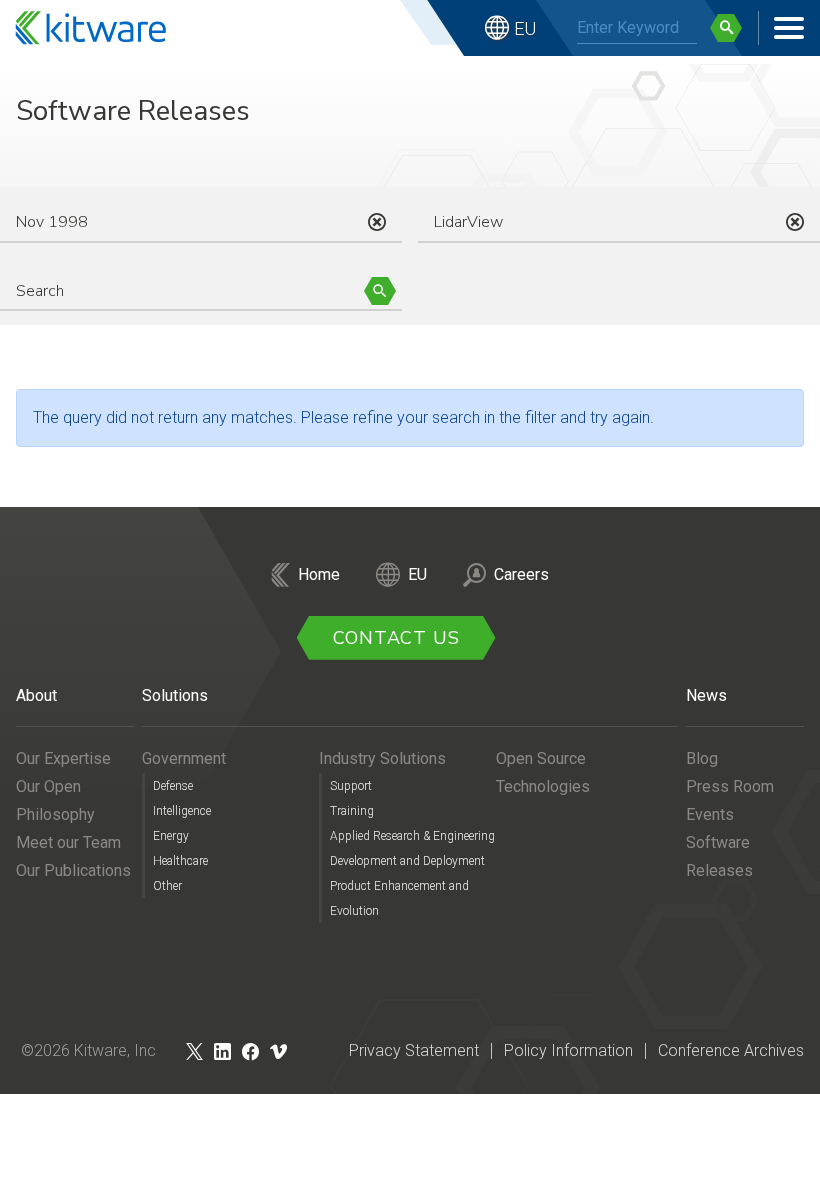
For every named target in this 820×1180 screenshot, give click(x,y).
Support (351, 786)
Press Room (730, 786)
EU (525, 28)
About (36, 695)
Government (184, 758)
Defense (173, 786)
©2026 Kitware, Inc (88, 1050)
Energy (171, 836)
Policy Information (568, 1050)
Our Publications (73, 870)
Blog (702, 758)
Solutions (175, 695)
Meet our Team (68, 842)
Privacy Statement (414, 1050)
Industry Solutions (382, 758)
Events (710, 814)
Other (167, 886)
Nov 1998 (52, 222)
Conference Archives (731, 1050)
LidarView (468, 222)
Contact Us (396, 638)
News (706, 695)
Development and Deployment (407, 861)
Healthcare (180, 861)
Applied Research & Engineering (412, 836)
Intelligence (182, 811)
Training (352, 811)
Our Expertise (63, 758)
